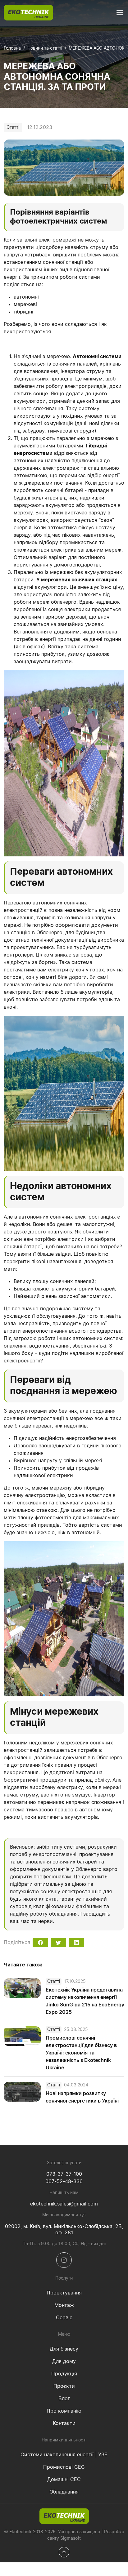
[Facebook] (40, 1943)
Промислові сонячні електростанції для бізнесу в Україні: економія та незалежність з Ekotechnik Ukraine (81, 2053)
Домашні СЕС (64, 2480)
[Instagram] (64, 2260)
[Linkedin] (76, 1943)
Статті (13, 127)
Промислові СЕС (64, 2467)
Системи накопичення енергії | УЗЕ (64, 2455)
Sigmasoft (71, 2538)
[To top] (64, 2552)
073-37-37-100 (64, 2174)
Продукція (64, 2374)
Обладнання (64, 2492)
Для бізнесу (64, 2349)
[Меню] (120, 13)
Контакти (64, 2423)
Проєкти (64, 2386)
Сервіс (64, 2318)
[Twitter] (58, 1943)
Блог (64, 2399)
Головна (12, 48)
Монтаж (64, 2305)
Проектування (64, 2293)
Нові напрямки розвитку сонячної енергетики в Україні (82, 2097)
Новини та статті (45, 48)
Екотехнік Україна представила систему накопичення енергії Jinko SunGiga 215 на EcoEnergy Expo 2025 (85, 2001)
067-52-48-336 (64, 2182)
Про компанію (64, 2411)
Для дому (64, 2361)
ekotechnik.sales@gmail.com (64, 2204)
